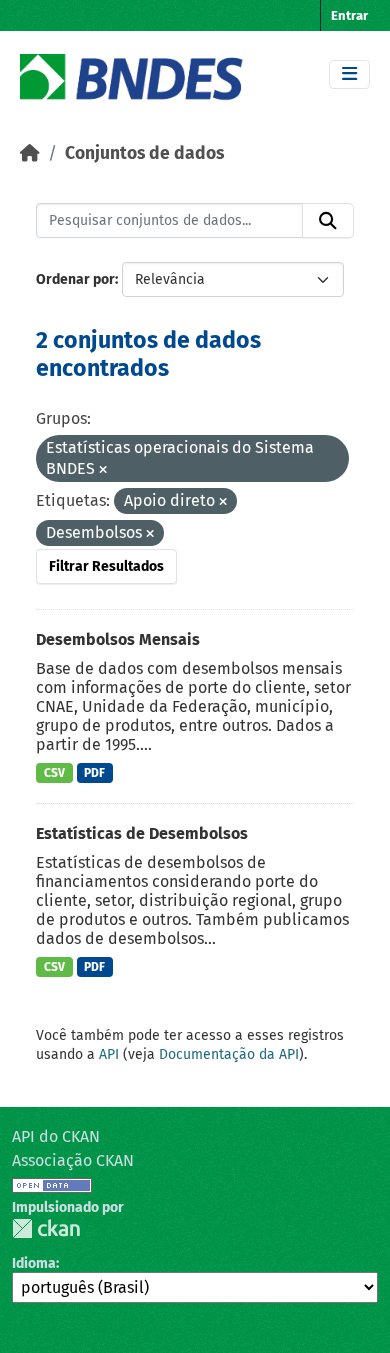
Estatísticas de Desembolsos (142, 833)
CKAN (46, 1228)
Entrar (349, 15)
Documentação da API (229, 1054)
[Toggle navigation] (349, 74)
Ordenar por (75, 279)
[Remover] (103, 470)
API (109, 1054)
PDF (94, 773)
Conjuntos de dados (144, 153)
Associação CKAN (73, 1160)
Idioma (34, 1263)
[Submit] (328, 221)
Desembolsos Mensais (118, 639)
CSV (54, 773)
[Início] (30, 153)
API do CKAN (56, 1136)
